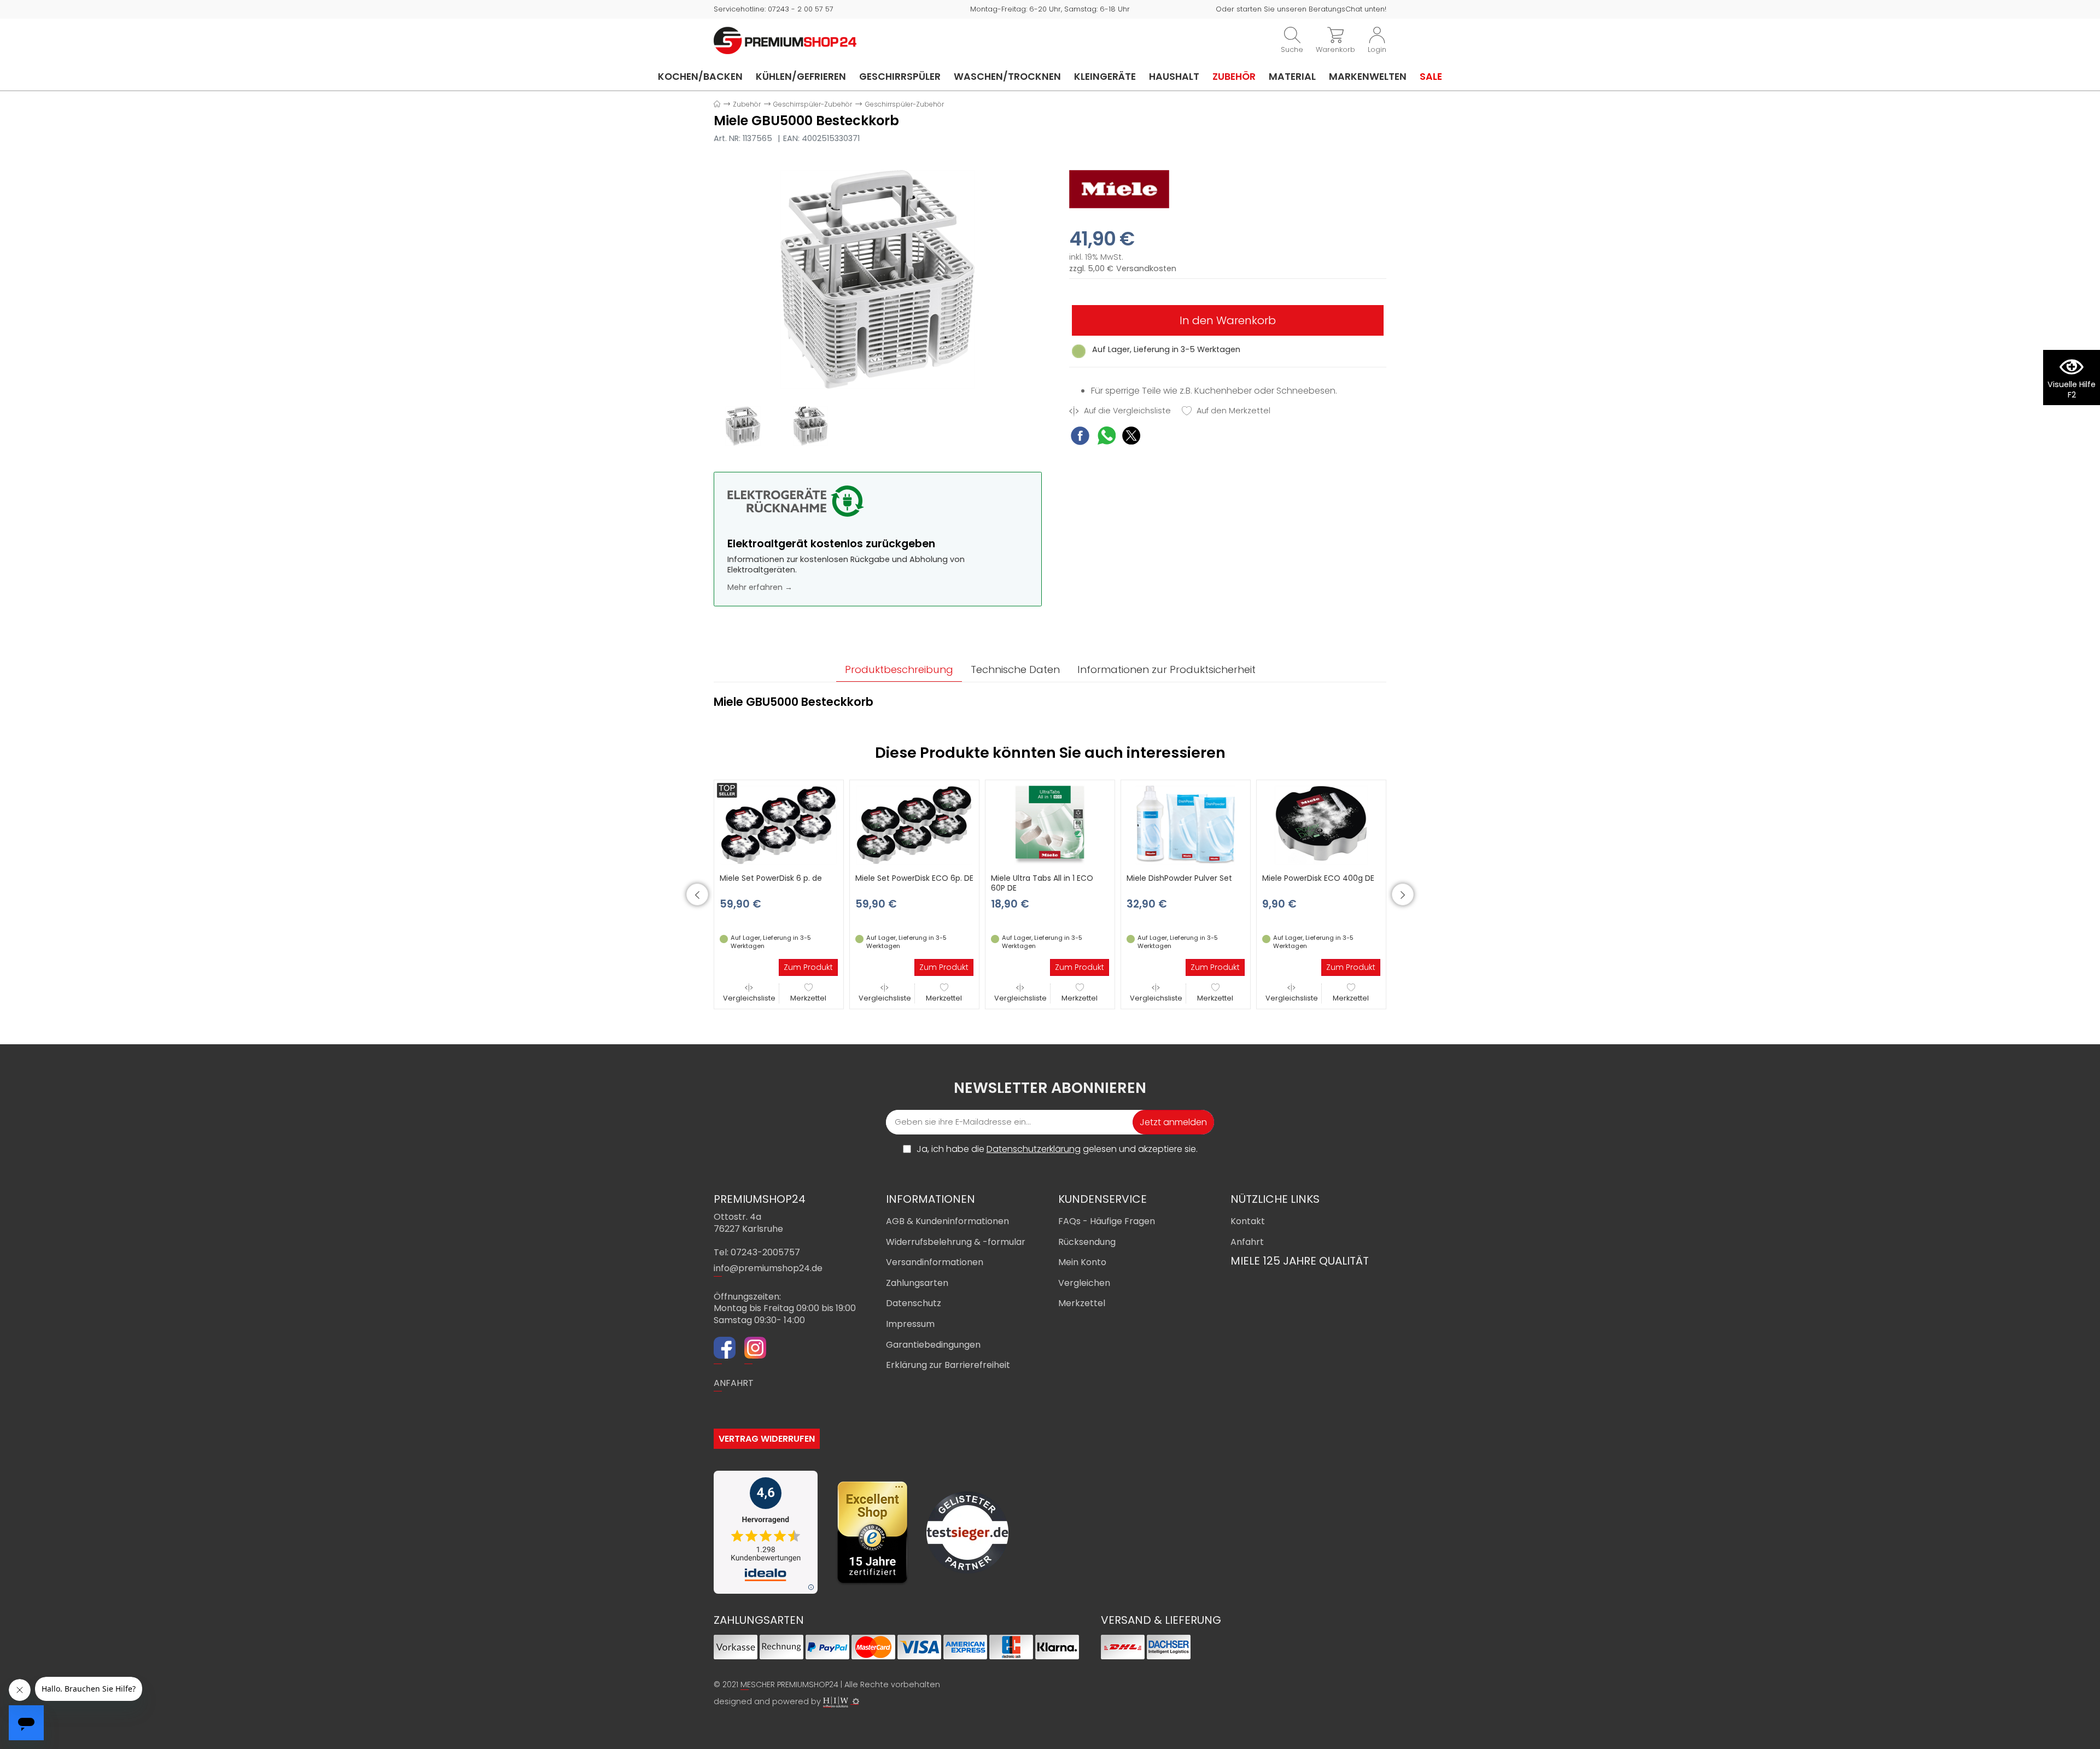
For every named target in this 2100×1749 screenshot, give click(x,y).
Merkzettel (808, 998)
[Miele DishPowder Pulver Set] (1186, 824)
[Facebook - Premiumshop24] (725, 1349)
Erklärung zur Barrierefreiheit (948, 1365)
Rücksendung (1087, 1242)
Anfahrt (1247, 1242)
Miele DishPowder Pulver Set (1179, 878)
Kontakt (1248, 1221)
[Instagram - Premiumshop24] (755, 1349)
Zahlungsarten (917, 1283)
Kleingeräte (1105, 77)
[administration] (856, 1701)
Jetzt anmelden (1173, 1122)
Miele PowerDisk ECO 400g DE (1318, 878)
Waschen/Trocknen (1007, 77)
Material (1292, 77)
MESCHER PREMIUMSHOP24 (789, 1684)
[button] (697, 894)
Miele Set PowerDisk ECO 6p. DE (914, 878)
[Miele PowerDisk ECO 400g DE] (1321, 824)
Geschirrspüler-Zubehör (813, 104)
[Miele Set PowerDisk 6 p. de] (779, 824)
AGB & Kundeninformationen (947, 1221)
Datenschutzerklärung (1034, 1149)
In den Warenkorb (1228, 320)
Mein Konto (1082, 1262)
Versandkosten (1146, 269)
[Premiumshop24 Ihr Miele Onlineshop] (785, 40)
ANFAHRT (734, 1383)
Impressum (910, 1324)
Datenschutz (914, 1303)
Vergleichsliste (749, 998)
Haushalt (1174, 77)
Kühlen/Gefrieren (801, 77)
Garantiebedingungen (933, 1345)
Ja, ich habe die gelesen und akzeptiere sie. (1057, 1149)
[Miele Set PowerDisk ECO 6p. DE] (914, 824)
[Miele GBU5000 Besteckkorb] (878, 279)
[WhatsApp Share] (1107, 437)
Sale (1431, 77)
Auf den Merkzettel (1232, 411)
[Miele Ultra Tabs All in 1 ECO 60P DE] (1050, 824)
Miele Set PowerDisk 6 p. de (771, 878)
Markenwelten (1368, 77)
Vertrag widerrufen (767, 1439)
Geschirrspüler (900, 77)
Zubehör (1234, 77)
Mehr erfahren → (760, 587)
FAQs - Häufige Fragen (1107, 1221)
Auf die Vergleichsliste (1126, 411)
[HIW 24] (836, 1702)
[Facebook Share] (1080, 437)
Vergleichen (1084, 1283)
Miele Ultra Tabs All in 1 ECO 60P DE (1042, 883)
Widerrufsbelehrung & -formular (956, 1242)
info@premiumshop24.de (768, 1268)
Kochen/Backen (700, 77)
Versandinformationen (935, 1262)
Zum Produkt (808, 967)
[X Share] (1131, 437)
